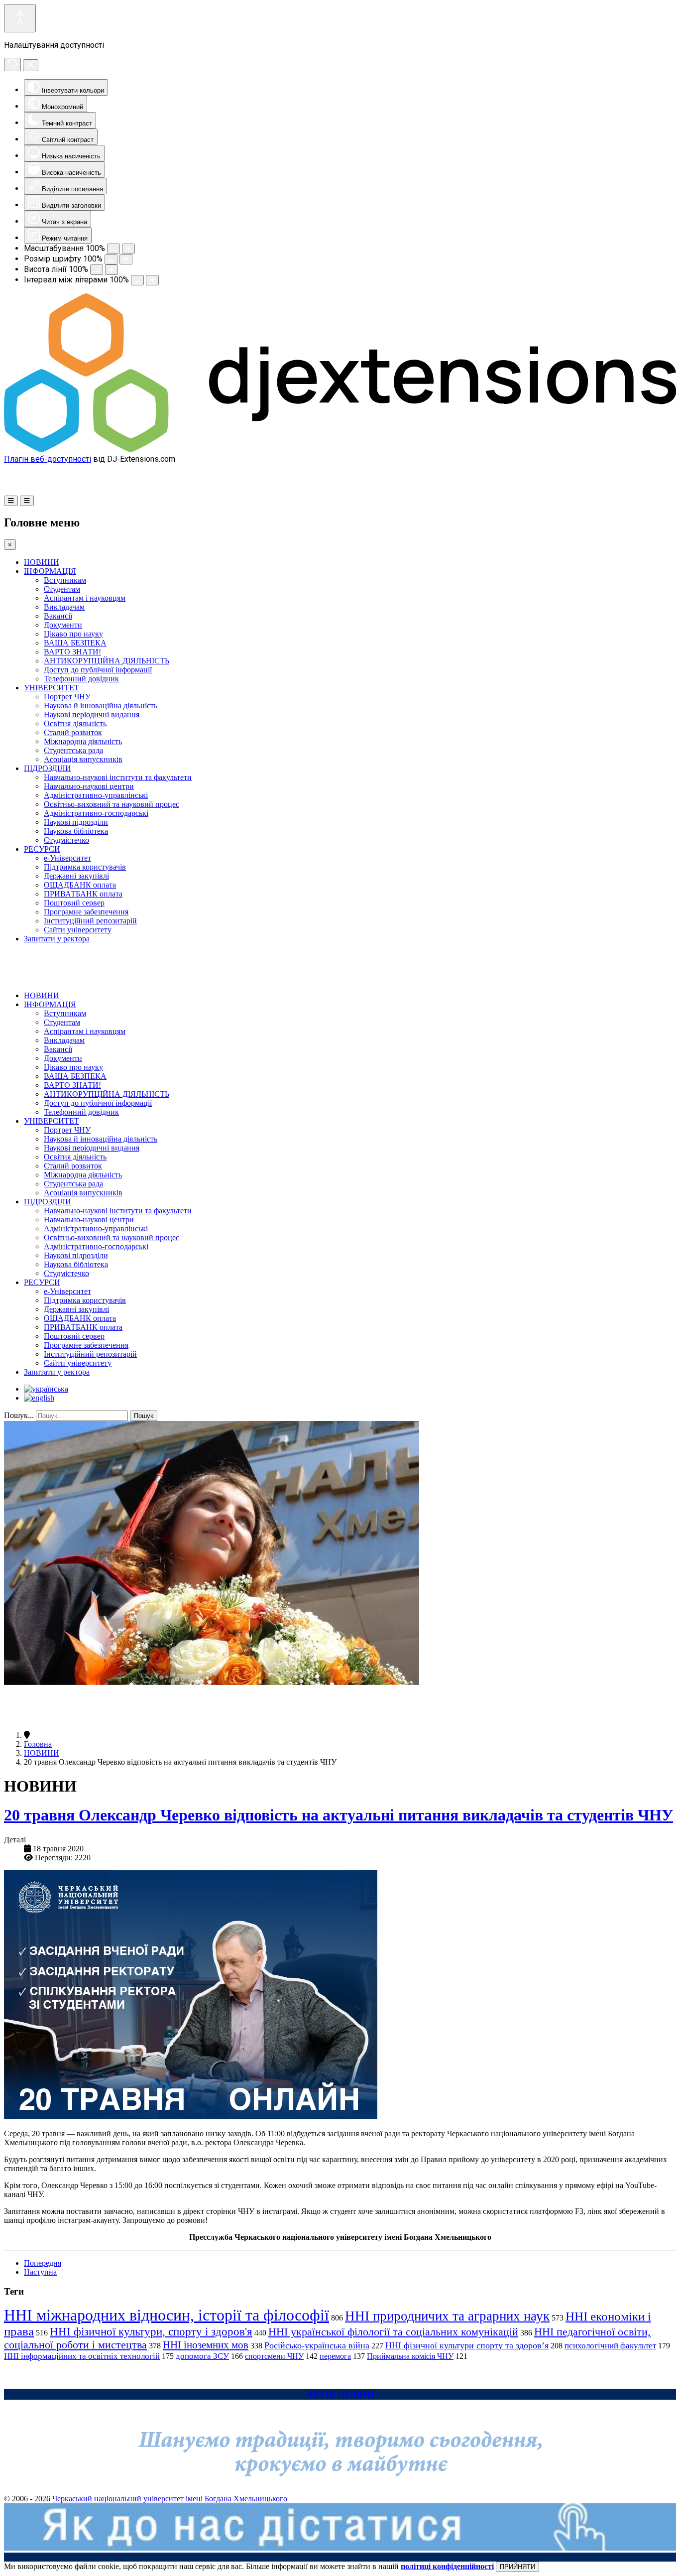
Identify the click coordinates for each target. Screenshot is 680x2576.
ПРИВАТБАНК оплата (83, 894)
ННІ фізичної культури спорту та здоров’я (467, 2345)
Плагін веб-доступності (48, 459)
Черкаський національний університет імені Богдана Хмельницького (170, 2499)
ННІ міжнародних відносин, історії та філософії (167, 2315)
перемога (335, 2356)
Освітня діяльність (75, 723)
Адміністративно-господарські (96, 813)
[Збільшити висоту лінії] (112, 270)
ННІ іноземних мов (206, 2345)
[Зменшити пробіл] (137, 280)
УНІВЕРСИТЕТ (52, 688)
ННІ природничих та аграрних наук (447, 2316)
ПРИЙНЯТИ (517, 2567)
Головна (38, 1744)
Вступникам (65, 580)
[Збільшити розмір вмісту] (128, 249)
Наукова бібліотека (76, 831)
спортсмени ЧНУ (274, 2356)
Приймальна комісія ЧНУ (410, 2356)
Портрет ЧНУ (67, 697)
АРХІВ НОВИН (340, 2394)
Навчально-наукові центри (89, 786)
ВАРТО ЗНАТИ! (72, 652)
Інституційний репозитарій (90, 921)
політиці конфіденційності (447, 2566)
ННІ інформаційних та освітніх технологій (82, 2356)
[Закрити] (31, 65)
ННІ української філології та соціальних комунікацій (393, 2332)
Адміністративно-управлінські (96, 795)
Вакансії (58, 616)
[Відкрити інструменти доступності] (20, 18)
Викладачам (64, 607)
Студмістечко (66, 840)
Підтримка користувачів (85, 867)
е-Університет (67, 858)
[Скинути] (12, 64)
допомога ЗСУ (202, 2356)
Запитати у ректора (57, 939)
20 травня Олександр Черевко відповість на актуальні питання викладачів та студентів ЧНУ (339, 1815)
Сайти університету (78, 930)
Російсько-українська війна (317, 2345)
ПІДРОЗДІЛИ (48, 768)
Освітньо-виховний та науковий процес (112, 804)
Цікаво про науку (73, 634)
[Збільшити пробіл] (152, 280)
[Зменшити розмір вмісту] (113, 249)
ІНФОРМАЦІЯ (50, 571)
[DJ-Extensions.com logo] (340, 450)
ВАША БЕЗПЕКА (75, 643)
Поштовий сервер (74, 903)
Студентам (62, 589)
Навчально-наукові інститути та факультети (118, 777)
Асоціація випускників (83, 759)
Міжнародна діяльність (83, 741)
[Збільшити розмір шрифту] (126, 259)
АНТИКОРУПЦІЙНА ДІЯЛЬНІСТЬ (107, 661)
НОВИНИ (42, 562)
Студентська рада (73, 750)
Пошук (144, 1416)
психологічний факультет (610, 2346)
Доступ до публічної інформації (98, 670)
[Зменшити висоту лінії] (97, 270)
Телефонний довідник (81, 679)
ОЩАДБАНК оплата (80, 885)
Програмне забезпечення (86, 912)
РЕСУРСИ (42, 849)
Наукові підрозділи (76, 822)
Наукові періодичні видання (92, 714)
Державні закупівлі (76, 876)
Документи (63, 625)
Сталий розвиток (73, 732)
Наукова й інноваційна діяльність (101, 706)
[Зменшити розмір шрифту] (111, 259)
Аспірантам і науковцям (85, 598)
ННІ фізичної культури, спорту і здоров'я (151, 2331)
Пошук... (19, 1415)
